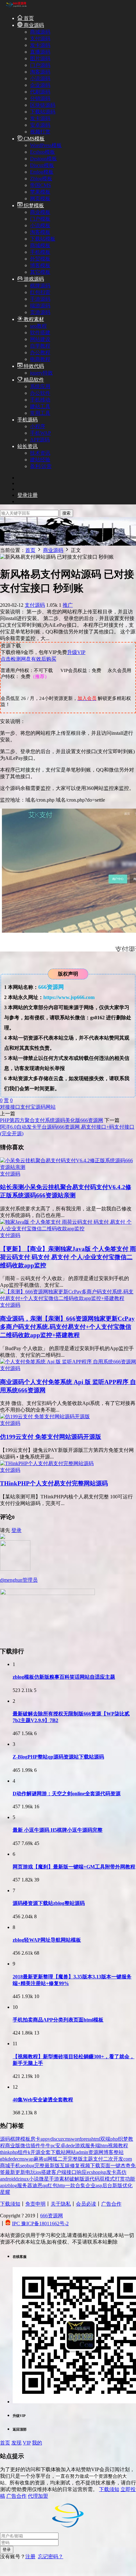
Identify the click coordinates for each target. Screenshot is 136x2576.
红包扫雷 (40, 292)
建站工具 (40, 406)
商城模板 (40, 245)
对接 (5, 1107)
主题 (88, 2159)
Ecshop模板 (43, 152)
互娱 (65, 2166)
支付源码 (40, 38)
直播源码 (40, 52)
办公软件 (40, 393)
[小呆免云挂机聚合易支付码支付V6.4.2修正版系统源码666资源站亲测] (68, 1167)
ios (38, 2172)
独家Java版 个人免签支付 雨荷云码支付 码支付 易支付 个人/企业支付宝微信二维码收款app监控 (68, 1257)
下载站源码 (43, 112)
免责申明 (35, 2204)
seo (24, 2166)
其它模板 (40, 272)
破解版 (77, 2179)
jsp (103, 2172)
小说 (34, 2179)
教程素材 (33, 319)
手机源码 (28, 420)
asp (99, 2185)
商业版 (13, 2146)
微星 (44, 2179)
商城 (5, 2166)
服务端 (93, 2146)
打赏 (120, 2179)
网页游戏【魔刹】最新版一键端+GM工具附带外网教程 (74, 1867)
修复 (75, 2166)
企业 (90, 2185)
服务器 (25, 2185)
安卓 (60, 2146)
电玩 (30, 2172)
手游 (54, 2179)
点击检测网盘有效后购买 (28, 659)
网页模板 (40, 199)
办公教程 (40, 352)
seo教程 (38, 326)
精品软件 (33, 380)
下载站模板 (43, 239)
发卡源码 (40, 45)
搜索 (66, 513)
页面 (105, 2166)
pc (53, 2146)
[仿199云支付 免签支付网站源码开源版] (45, 1416)
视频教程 (118, 2146)
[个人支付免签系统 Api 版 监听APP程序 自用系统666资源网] (68, 1362)
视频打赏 (40, 132)
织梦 (123, 2139)
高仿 (121, 2172)
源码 (40, 1107)
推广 (68, 605)
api (3, 2185)
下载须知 (10, 2204)
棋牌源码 (40, 286)
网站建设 (40, 339)
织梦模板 (33, 205)
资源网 (96, 2152)
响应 (82, 2172)
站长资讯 (28, 446)
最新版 (52, 2166)
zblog (12, 2185)
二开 (63, 2159)
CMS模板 (34, 139)
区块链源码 (43, 105)
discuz (57, 2139)
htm (104, 2146)
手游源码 (40, 299)
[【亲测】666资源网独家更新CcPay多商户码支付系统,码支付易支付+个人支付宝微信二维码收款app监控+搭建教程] (68, 1298)
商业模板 (40, 212)
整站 (119, 2152)
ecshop (94, 2172)
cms (67, 2139)
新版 (117, 2185)
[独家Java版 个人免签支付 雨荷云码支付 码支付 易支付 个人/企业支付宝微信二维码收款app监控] (68, 1229)
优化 (127, 2185)
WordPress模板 (46, 145)
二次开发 (113, 2159)
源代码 (92, 2179)
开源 (35, 2152)
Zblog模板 (41, 179)
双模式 (107, 2179)
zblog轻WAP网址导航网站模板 (47, 1940)
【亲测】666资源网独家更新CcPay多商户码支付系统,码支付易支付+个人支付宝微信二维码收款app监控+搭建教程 (67, 1327)
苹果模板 (40, 192)
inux (24, 2179)
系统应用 (40, 386)
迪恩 (37, 2185)
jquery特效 (41, 373)
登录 (16, 1530)
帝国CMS (40, 185)
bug (31, 2166)
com (128, 2159)
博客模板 (40, 265)
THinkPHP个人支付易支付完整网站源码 (54, 1483)
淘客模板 (40, 232)
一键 (115, 2166)
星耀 (5, 2192)
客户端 (59, 2172)
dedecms (16, 2159)
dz (18, 2179)
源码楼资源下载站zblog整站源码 (49, 1903)
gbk (4, 2159)
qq (45, 2185)
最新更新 (15, 2172)
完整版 (75, 2159)
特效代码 (33, 366)
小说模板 (40, 225)
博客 (108, 2152)
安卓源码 (40, 125)
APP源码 (40, 440)
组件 (23, 2152)
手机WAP (40, 433)
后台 (107, 2185)
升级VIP (76, 652)
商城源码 (40, 32)
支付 (98, 2159)
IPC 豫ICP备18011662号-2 (40, 2224)
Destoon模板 (43, 159)
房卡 (35, 2139)
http (61, 2185)
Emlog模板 (42, 172)
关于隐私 (61, 2204)
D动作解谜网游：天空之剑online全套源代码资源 (67, 1794)
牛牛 (46, 2146)
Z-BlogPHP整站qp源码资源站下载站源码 (58, 1757)
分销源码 (40, 98)
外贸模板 (40, 259)
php (114, 2139)
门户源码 (40, 65)
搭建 (46, 2172)
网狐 (53, 2159)
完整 (40, 2166)
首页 (28, 18)
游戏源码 (33, 279)
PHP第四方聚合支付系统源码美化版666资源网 (52, 1120)
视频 (85, 2166)
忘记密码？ (51, 2557)
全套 (46, 2152)
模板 (25, 2139)
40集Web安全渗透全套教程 (43, 2100)
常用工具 (40, 413)
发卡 (111, 2172)
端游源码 (40, 306)
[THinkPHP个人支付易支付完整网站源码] (47, 1463)
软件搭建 (40, 333)
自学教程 (40, 346)
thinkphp (9, 2152)
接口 (15, 1107)
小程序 (38, 426)
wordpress (81, 2139)
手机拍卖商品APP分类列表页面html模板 (58, 2020)
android (8, 2179)
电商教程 (40, 359)
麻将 (39, 2159)
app (44, 2139)
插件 (35, 2146)
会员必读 (86, 2204)
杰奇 (126, 2166)
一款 (70, 2185)
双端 (105, 2139)
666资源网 (52, 2216)
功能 (130, 2179)
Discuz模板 (42, 165)
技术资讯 (40, 453)
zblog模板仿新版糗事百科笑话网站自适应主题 (64, 1677)
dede (70, 2146)
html (96, 2139)
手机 (15, 2166)
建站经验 (40, 460)
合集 (80, 2185)
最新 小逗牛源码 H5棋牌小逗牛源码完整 (58, 1830)
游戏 (80, 2146)
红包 (53, 2185)
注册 (30, 2557)
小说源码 (40, 78)
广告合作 (111, 2204)
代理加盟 (38, 2496)
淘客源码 (40, 72)
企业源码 (40, 85)
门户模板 (40, 219)
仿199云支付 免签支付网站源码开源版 (51, 1437)
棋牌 (15, 2139)
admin (82, 2152)
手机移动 (40, 400)
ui (46, 2159)
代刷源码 (40, 92)
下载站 (58, 2152)
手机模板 (40, 252)
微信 (25, 2146)
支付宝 (28, 1107)
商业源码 (33, 25)
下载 (95, 2166)
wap (29, 2159)
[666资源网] (16, 7)
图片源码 (40, 58)
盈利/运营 (41, 466)
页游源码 (40, 312)
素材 (64, 2179)
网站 (51, 1107)
